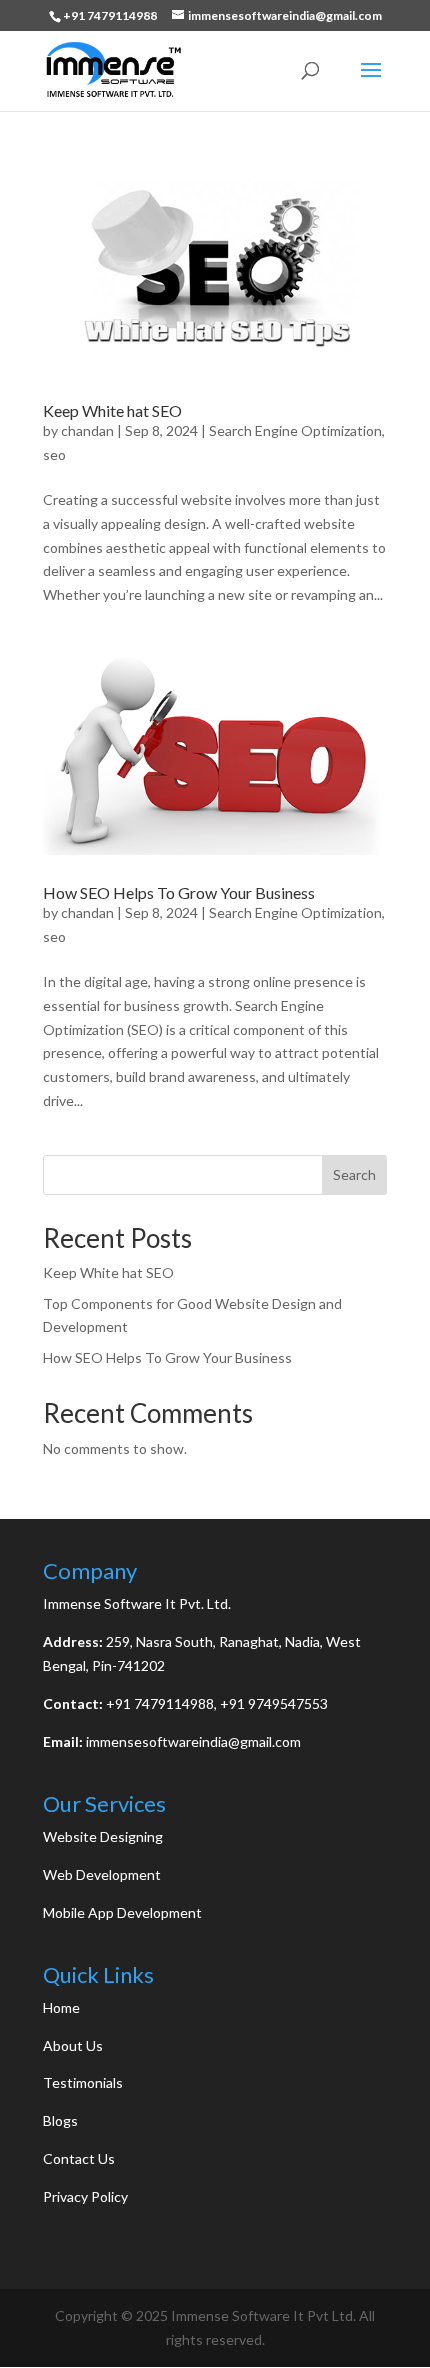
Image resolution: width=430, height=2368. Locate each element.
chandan (87, 430)
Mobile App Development (122, 1912)
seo (54, 454)
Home (61, 2007)
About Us (73, 2045)
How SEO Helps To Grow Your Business (179, 892)
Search (354, 1174)
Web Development (102, 1874)
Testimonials (83, 2082)
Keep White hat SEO (112, 410)
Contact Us (79, 2158)
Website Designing (103, 1836)
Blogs (60, 2120)
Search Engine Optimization (295, 430)
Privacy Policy (85, 2196)
